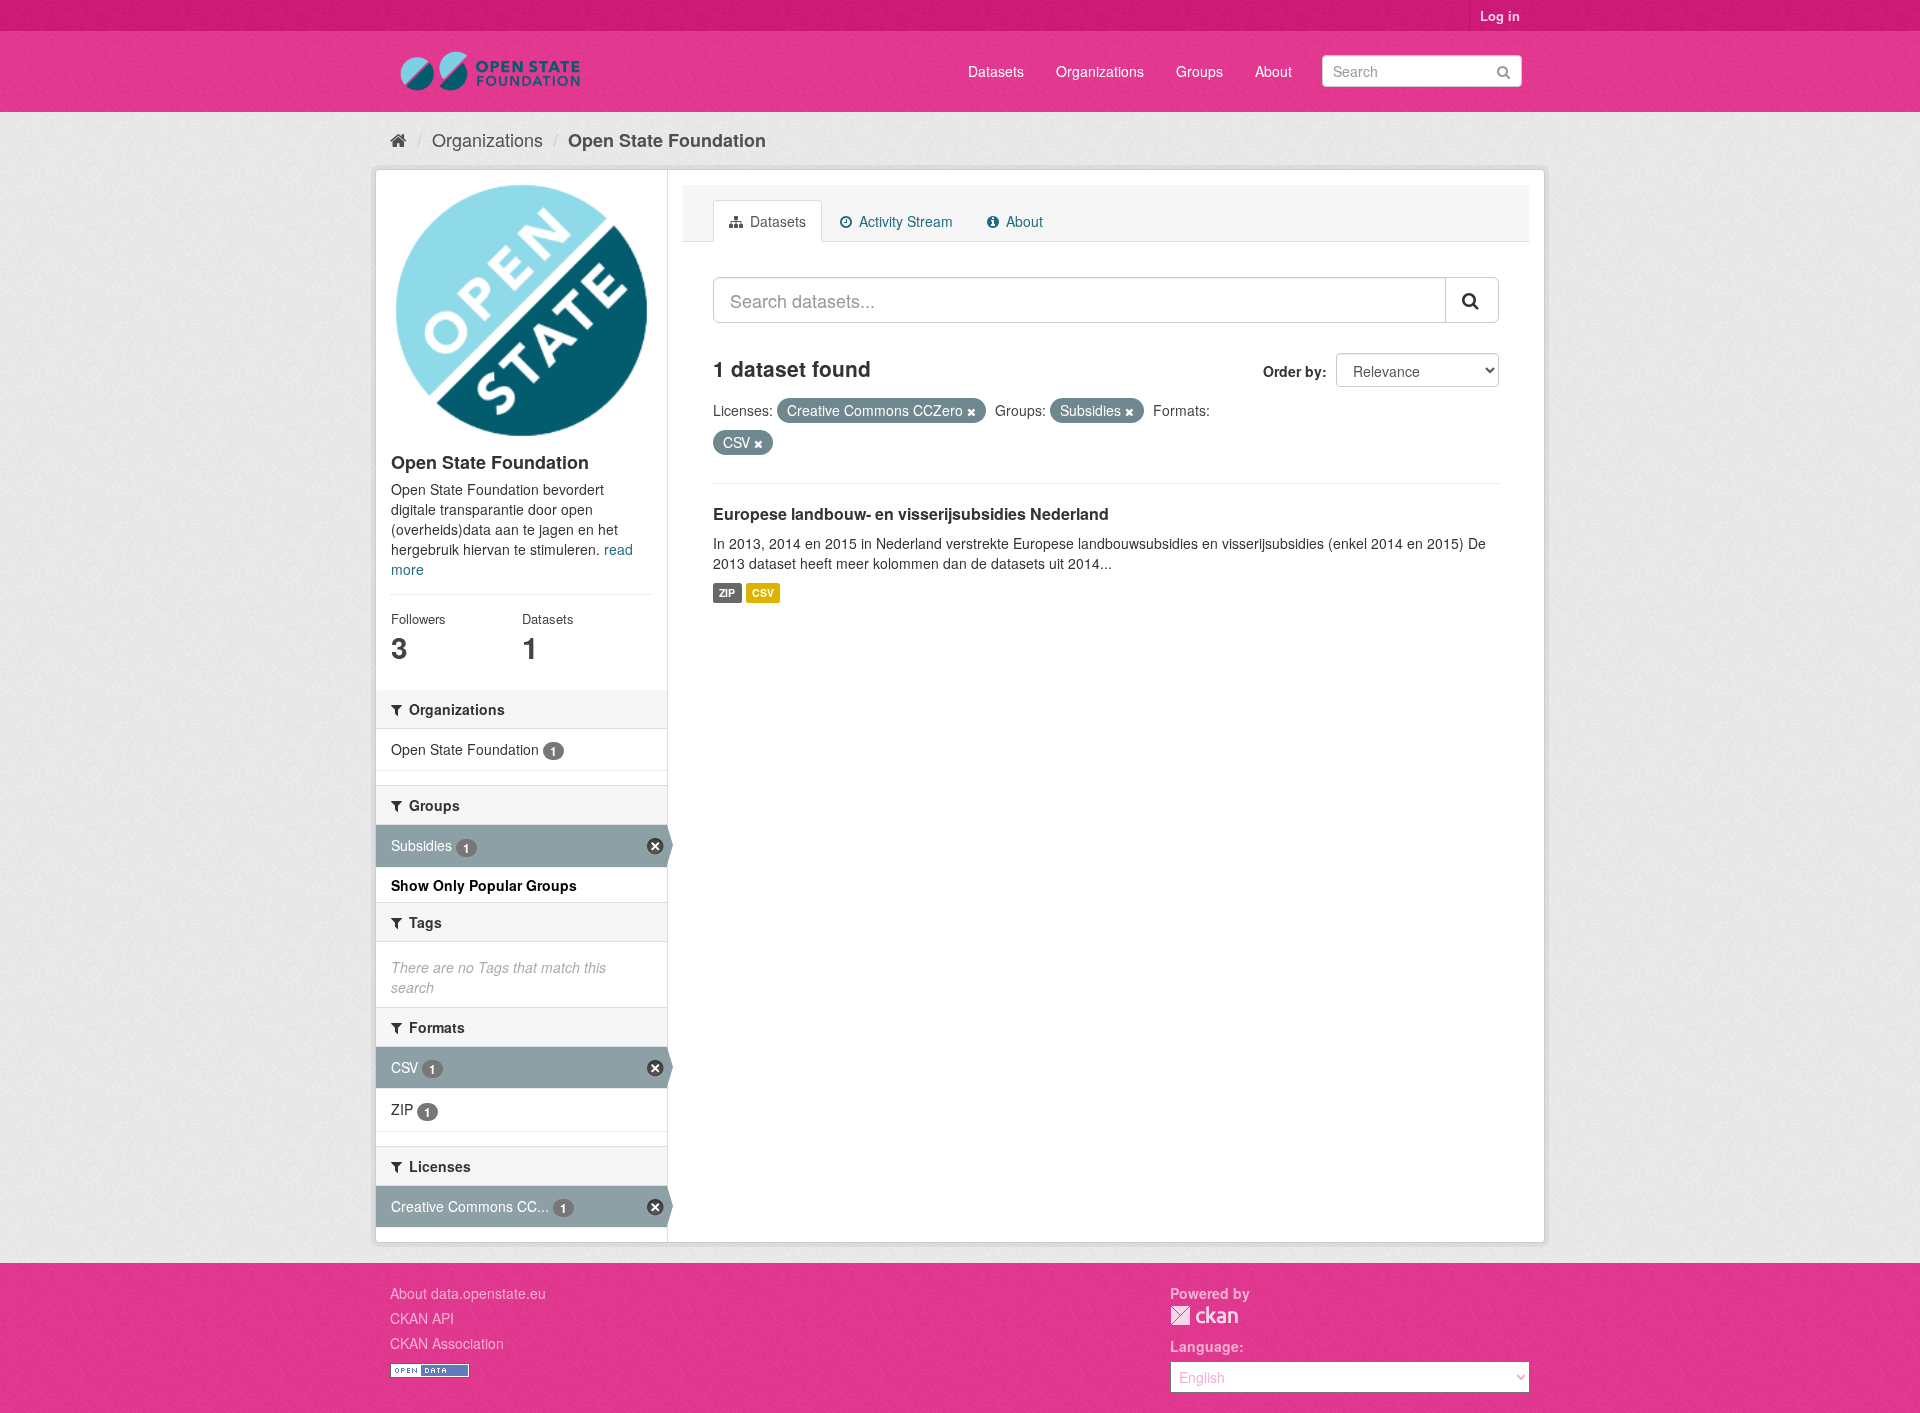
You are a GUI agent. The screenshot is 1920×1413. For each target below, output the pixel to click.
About (1273, 71)
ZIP (727, 592)
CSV (763, 592)
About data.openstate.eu (468, 1293)
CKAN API (422, 1318)
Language (1204, 1346)
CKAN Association (447, 1343)
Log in (1500, 15)
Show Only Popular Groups (484, 885)
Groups (1199, 71)
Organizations (1100, 71)
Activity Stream (904, 221)
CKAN (1204, 1315)
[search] (1472, 300)
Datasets (996, 71)
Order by (1292, 371)
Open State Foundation (667, 140)
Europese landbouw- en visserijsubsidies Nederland (911, 513)
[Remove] (971, 411)
